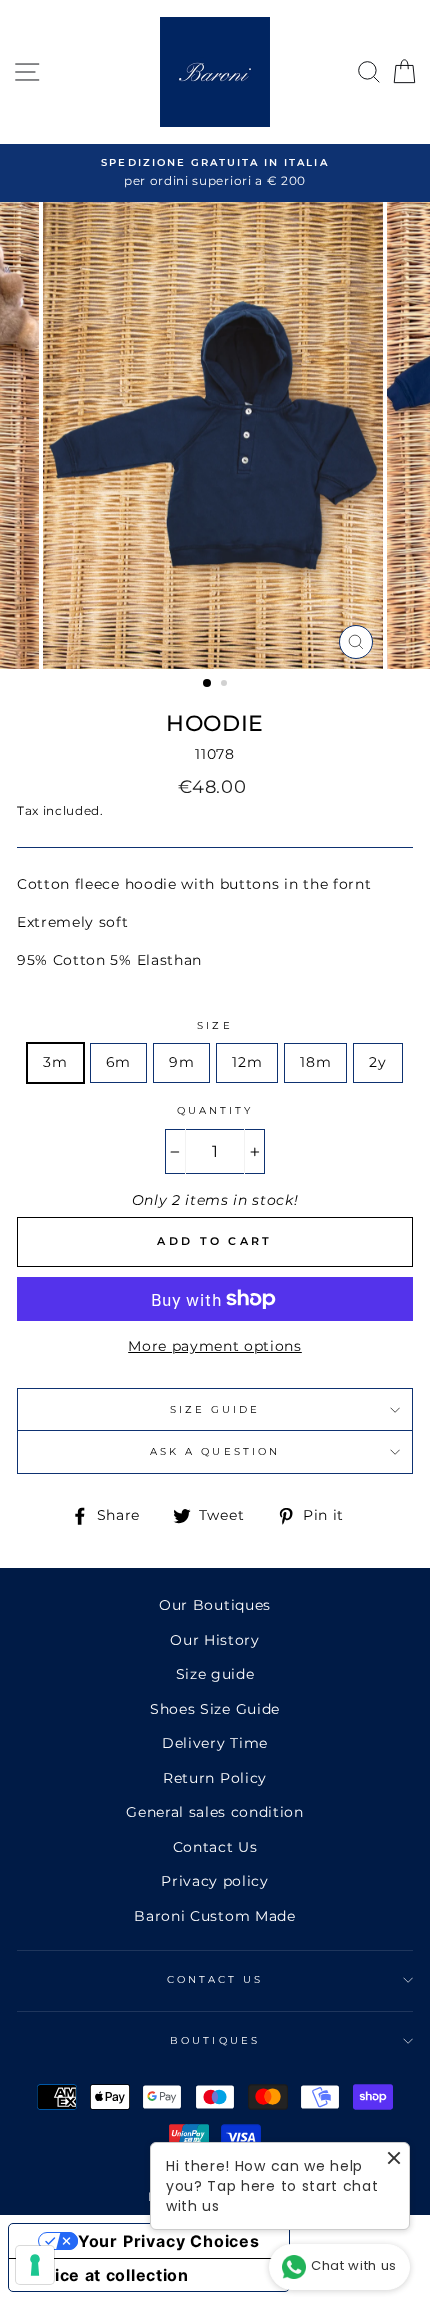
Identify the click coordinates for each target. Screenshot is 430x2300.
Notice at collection (107, 2275)
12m (247, 1062)
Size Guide (215, 1409)
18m (315, 1062)
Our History (214, 1640)
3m (55, 1062)
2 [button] (226, 685)
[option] (215, 173)
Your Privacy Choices (169, 2241)
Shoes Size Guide (215, 1709)
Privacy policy (215, 1881)
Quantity (215, 1110)
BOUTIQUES (215, 2040)
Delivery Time (215, 1743)
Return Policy (215, 1778)
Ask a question (215, 1451)
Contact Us (215, 1847)
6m (118, 1062)
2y (377, 1062)
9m (181, 1062)
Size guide (215, 1674)
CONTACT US (215, 1979)
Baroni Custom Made (214, 1916)
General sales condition (215, 1812)
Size (214, 1025)
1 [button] (208, 684)
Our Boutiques (215, 1605)
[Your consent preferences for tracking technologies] (35, 2265)
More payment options (215, 1346)
